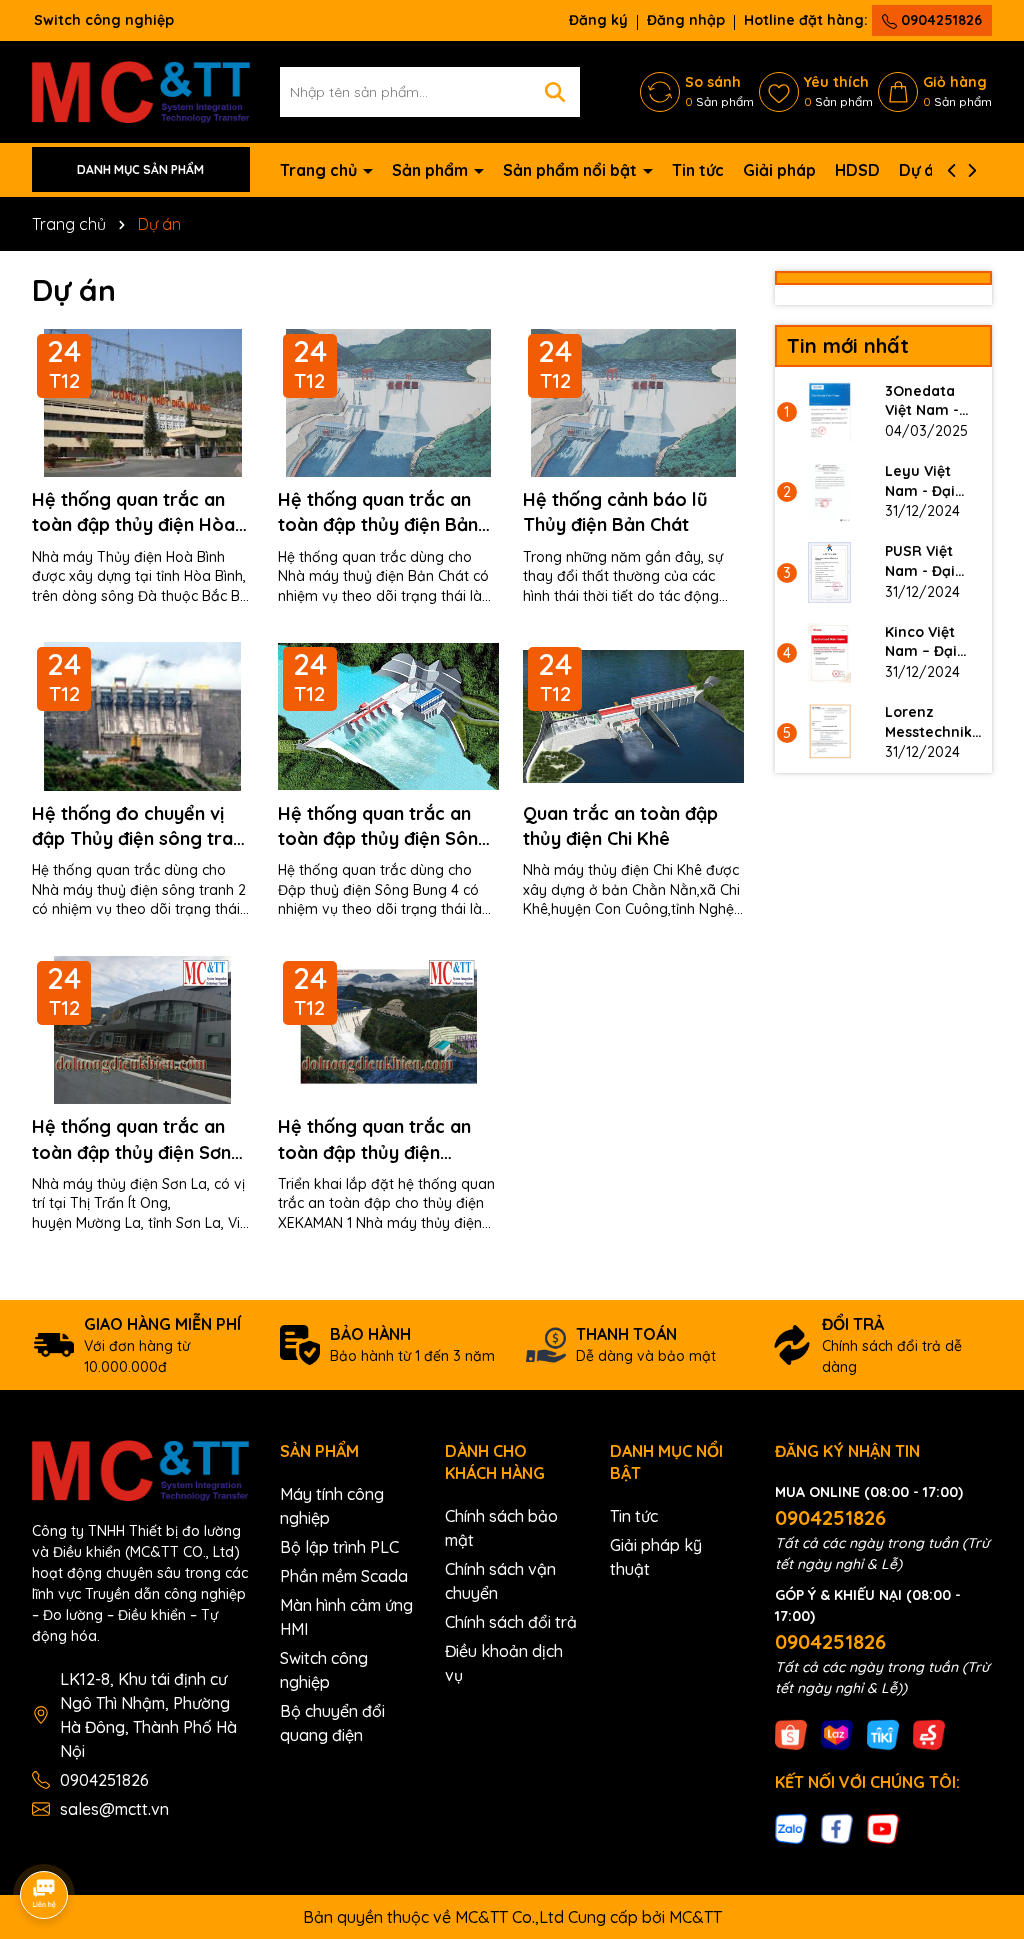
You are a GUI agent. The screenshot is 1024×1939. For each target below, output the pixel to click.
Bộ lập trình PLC (339, 1547)
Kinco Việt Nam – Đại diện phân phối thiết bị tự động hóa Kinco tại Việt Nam (931, 642)
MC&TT (695, 1917)
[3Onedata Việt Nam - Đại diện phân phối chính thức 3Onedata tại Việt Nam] (830, 412)
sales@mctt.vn (114, 1809)
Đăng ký (598, 20)
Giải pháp (779, 170)
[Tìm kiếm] (555, 92)
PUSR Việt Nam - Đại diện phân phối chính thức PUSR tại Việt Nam (932, 561)
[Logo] (141, 90)
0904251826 (939, 20)
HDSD (857, 170)
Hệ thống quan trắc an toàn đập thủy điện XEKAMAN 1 (374, 1139)
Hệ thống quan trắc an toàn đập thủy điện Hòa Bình (133, 512)
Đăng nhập (686, 20)
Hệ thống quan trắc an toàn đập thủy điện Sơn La (131, 1139)
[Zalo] (791, 1828)
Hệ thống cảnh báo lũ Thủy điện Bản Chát (615, 512)
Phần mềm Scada (344, 1576)
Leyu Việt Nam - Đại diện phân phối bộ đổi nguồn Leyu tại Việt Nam (928, 481)
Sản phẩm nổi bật (572, 170)
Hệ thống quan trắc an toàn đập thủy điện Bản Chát (378, 512)
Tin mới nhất (848, 345)
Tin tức (698, 170)
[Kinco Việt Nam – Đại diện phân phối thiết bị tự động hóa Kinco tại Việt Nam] (830, 653)
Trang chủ (320, 170)
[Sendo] (929, 1733)
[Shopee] (791, 1733)
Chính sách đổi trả (511, 1622)
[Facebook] (837, 1828)
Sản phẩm (432, 170)
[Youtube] (883, 1828)
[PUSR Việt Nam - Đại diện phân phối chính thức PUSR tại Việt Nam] (830, 572)
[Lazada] (837, 1733)
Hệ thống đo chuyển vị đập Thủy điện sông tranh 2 (142, 826)
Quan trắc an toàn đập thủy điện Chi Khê (620, 826)
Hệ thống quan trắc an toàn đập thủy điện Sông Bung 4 (384, 826)
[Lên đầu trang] (981, 1759)
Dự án (921, 170)
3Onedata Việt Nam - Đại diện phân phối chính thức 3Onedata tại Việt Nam (933, 401)
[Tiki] (883, 1733)
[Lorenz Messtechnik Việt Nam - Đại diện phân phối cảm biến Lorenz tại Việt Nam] (830, 733)
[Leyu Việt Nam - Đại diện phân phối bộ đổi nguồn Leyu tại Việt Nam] (830, 492)
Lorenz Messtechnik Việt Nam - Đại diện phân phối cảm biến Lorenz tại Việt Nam (933, 722)
